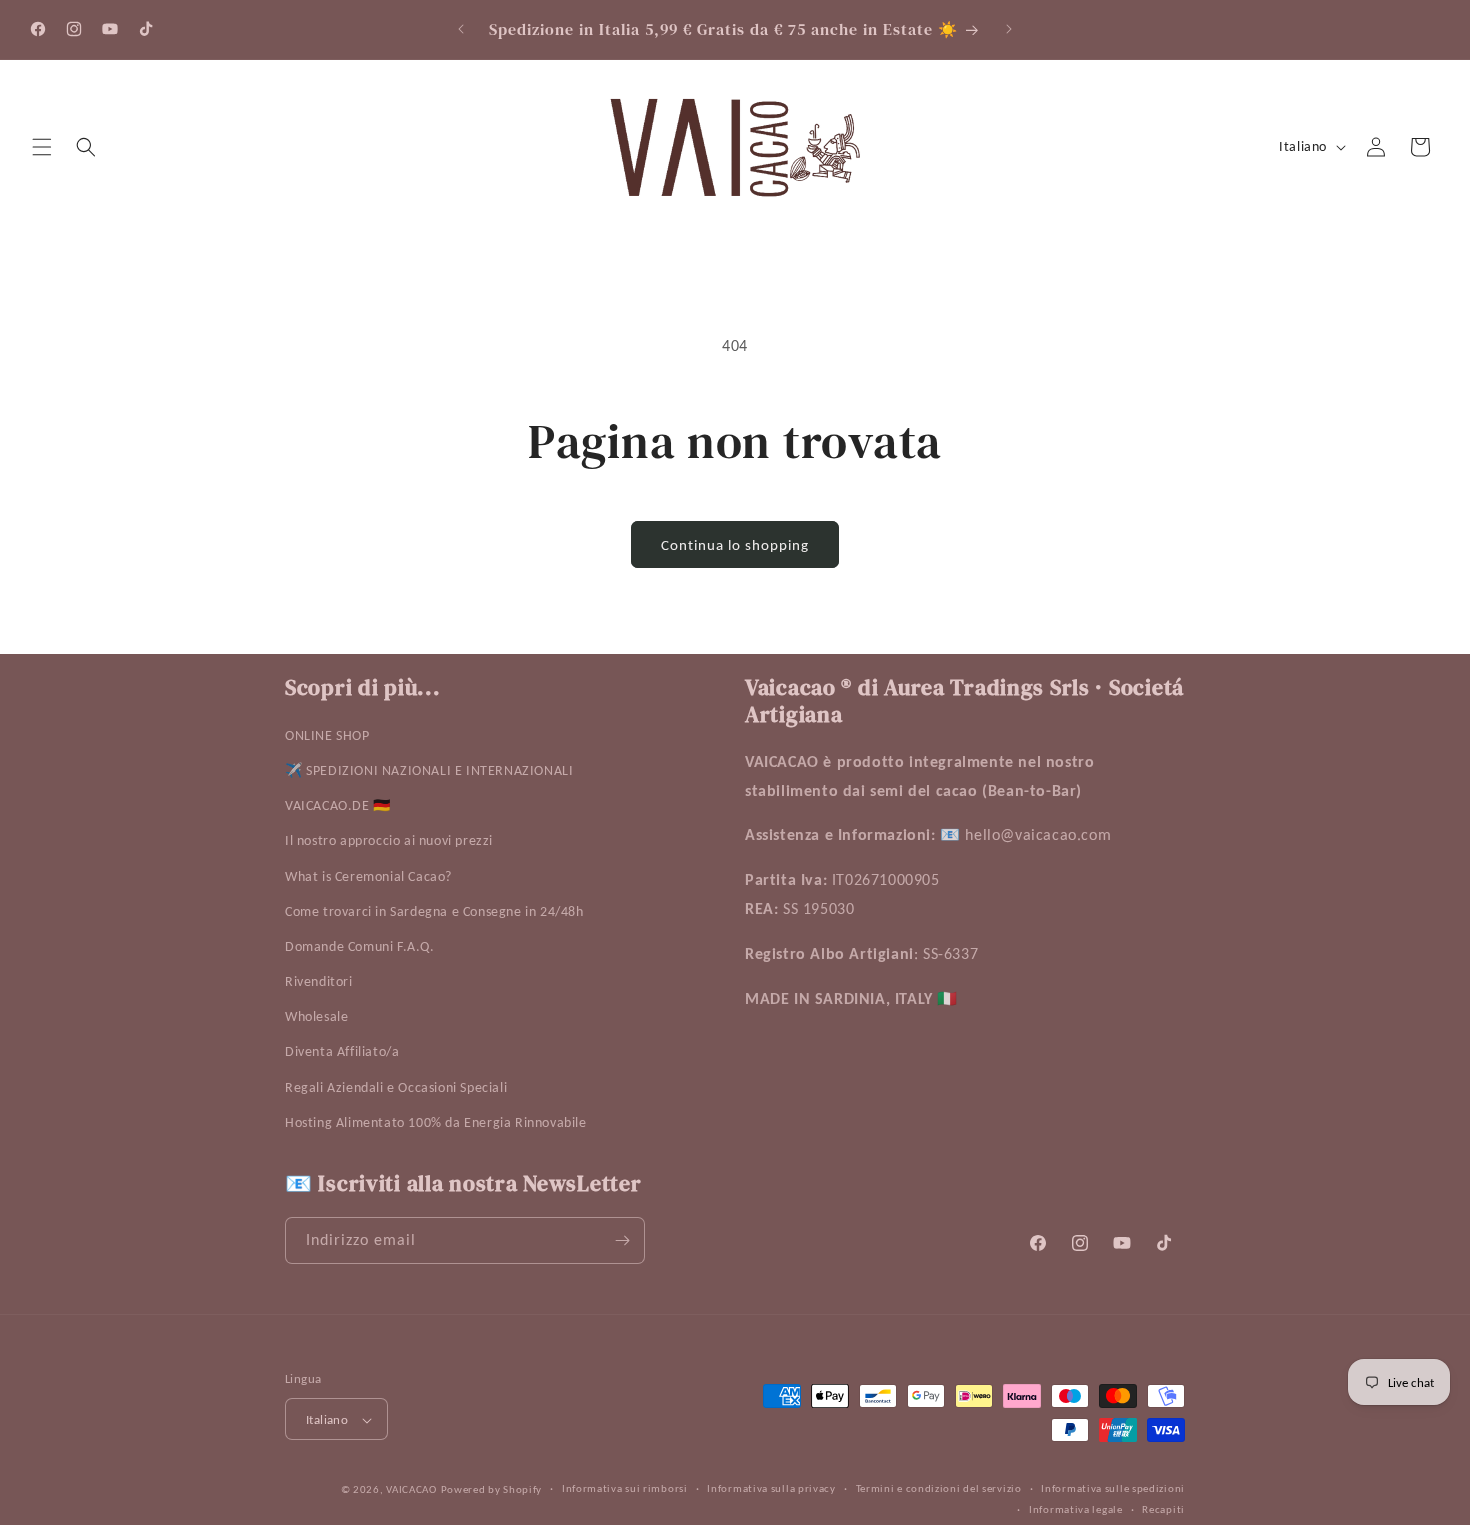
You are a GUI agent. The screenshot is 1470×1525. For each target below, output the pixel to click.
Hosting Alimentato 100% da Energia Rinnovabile (436, 1122)
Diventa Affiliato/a (342, 1052)
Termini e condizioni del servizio (939, 1489)
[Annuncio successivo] (1009, 29)
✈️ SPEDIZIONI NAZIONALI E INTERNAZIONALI (429, 770)
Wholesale (316, 1017)
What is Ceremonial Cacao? (368, 876)
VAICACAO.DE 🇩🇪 (338, 806)
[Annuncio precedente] (461, 29)
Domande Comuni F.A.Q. (360, 946)
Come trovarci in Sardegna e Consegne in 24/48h (434, 911)
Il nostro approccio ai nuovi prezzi (389, 841)
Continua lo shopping (735, 545)
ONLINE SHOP (327, 735)
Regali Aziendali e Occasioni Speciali (396, 1087)
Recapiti (1163, 1509)
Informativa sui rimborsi (625, 1489)
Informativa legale (1076, 1509)
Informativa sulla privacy (771, 1489)
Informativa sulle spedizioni (1113, 1489)
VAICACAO (411, 1490)
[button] (42, 147)
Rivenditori (319, 982)
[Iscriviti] (622, 1240)
